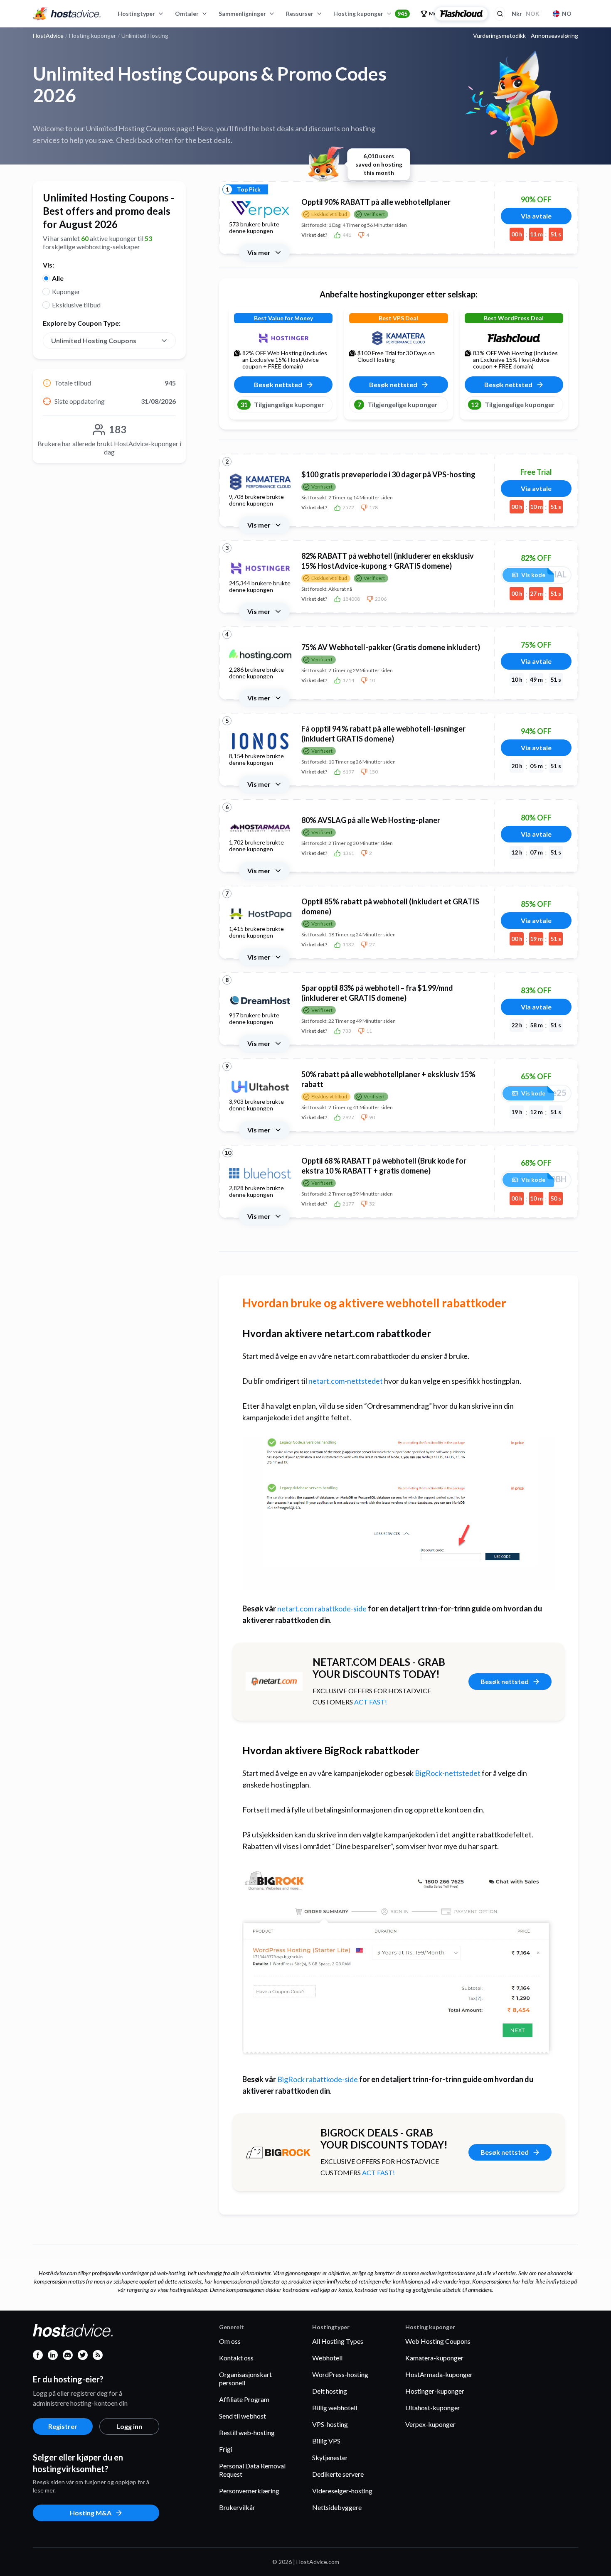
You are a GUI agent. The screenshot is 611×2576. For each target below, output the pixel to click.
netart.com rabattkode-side (322, 1608)
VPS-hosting (330, 2424)
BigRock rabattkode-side (318, 2079)
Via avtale (536, 216)
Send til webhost (243, 2416)
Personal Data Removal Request (252, 2470)
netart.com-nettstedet (346, 1381)
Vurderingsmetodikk (499, 36)
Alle (58, 278)
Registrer (63, 2426)
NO (567, 14)
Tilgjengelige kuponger (282, 404)
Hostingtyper (136, 14)
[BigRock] (278, 2152)
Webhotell (327, 2358)
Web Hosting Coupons (438, 2341)
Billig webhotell (335, 2408)
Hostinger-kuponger (435, 2391)
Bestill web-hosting (247, 2432)
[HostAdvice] (67, 14)
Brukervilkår (237, 2507)
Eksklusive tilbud (76, 305)
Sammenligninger (242, 14)
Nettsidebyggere (337, 2507)
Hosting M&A (91, 2513)
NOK (526, 14)
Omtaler (187, 14)
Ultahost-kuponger (433, 2408)
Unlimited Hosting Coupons (94, 340)
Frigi (226, 2449)
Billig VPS (326, 2441)
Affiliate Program (244, 2399)
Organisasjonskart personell (245, 2378)
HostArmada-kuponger (439, 2374)
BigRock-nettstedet (448, 1773)
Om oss (230, 2341)
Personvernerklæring (249, 2491)
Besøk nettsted (505, 1681)
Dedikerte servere (338, 2474)
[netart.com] (274, 1681)
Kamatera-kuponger (434, 2358)
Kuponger (66, 291)
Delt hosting (330, 2391)
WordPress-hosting (340, 2374)
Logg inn (129, 2426)
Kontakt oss (236, 2358)
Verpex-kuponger (430, 2424)
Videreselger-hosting (342, 2491)
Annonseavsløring (554, 36)
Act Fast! (371, 1702)
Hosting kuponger (370, 14)
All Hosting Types (338, 2341)
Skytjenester (330, 2457)
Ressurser (300, 14)
